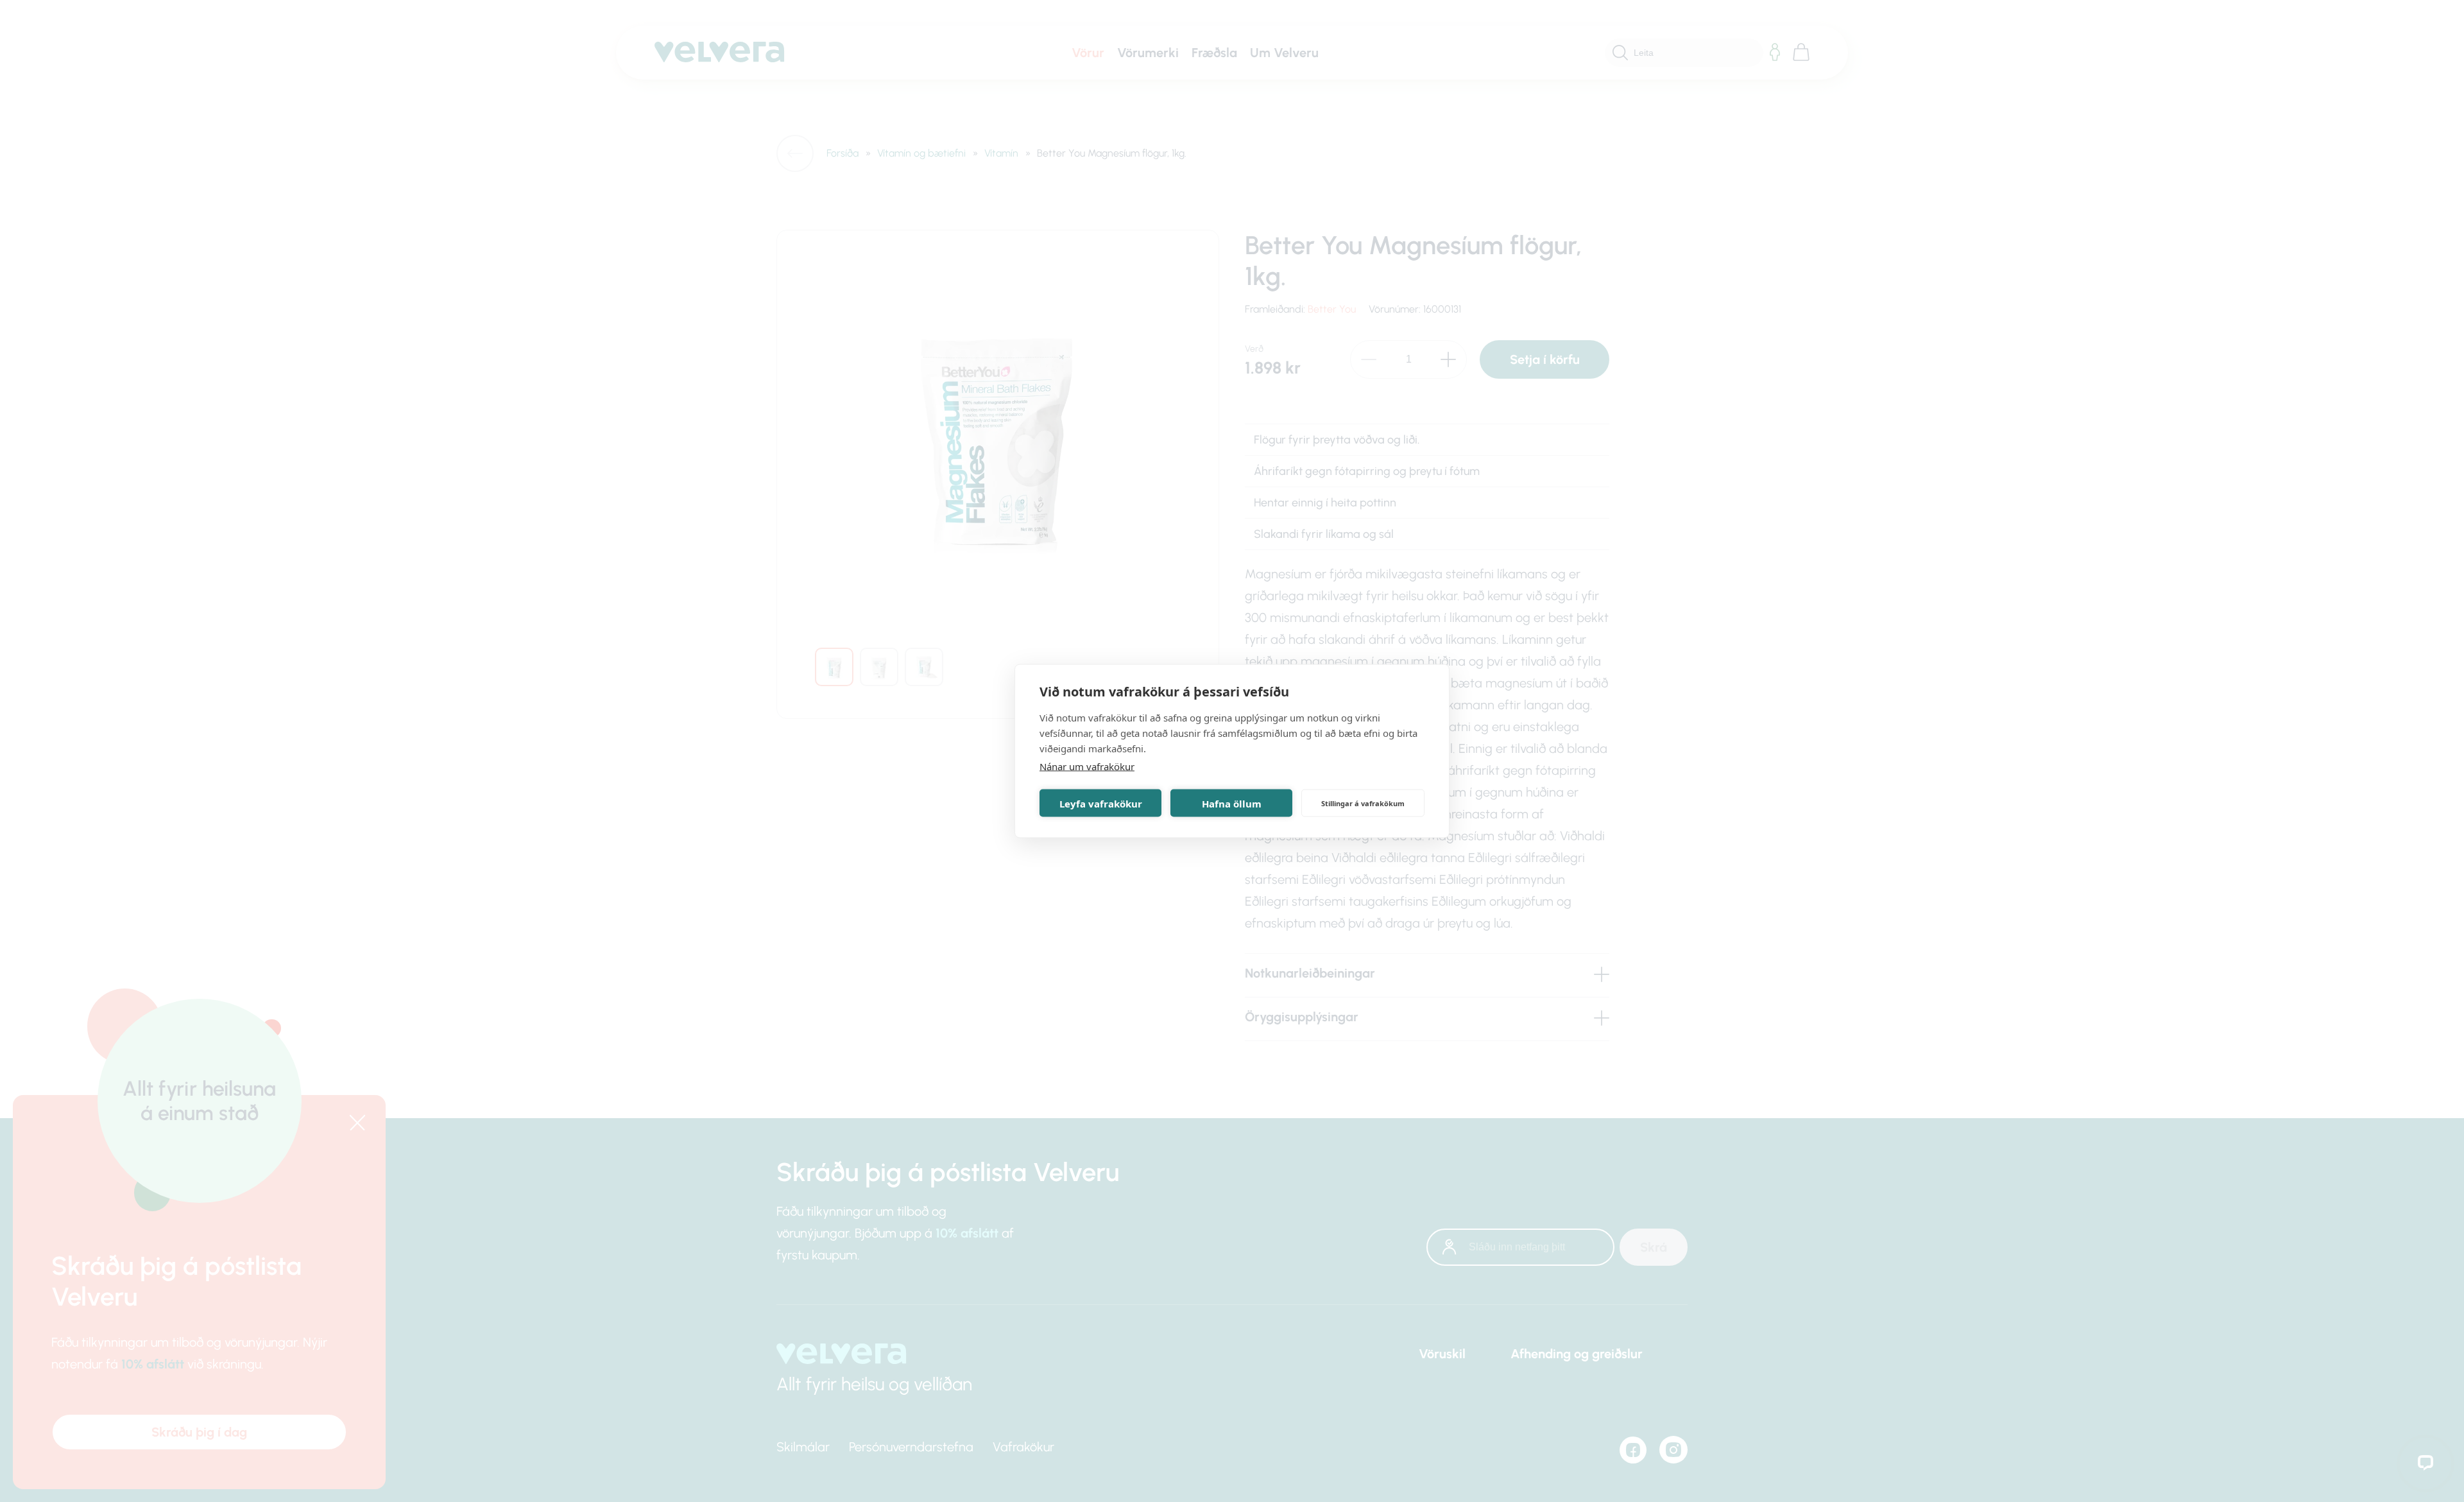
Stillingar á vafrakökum (1363, 803)
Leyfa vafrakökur (1101, 803)
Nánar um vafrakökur (1087, 766)
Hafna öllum (1232, 803)
